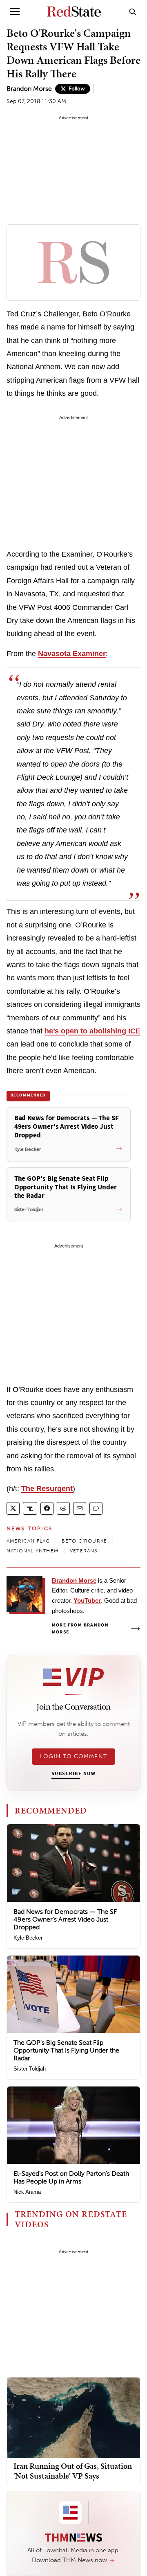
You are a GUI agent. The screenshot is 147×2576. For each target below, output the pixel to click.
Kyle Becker (28, 1938)
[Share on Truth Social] (30, 1508)
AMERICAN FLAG (28, 1541)
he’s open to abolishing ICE (92, 1031)
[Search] (133, 11)
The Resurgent (47, 1489)
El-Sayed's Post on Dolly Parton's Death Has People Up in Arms (71, 2177)
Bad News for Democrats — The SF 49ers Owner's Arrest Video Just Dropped (65, 1919)
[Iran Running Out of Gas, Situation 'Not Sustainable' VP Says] (73, 2417)
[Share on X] (13, 1508)
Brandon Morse (29, 89)
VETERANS (84, 1551)
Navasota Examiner (72, 654)
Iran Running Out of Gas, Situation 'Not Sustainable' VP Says (73, 2471)
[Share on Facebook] (47, 1508)
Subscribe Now (73, 1774)
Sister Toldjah (30, 2069)
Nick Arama (27, 2192)
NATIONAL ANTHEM (32, 1551)
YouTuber (87, 1600)
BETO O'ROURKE (85, 1541)
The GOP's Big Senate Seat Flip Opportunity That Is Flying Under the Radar (66, 2050)
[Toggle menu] (15, 11)
